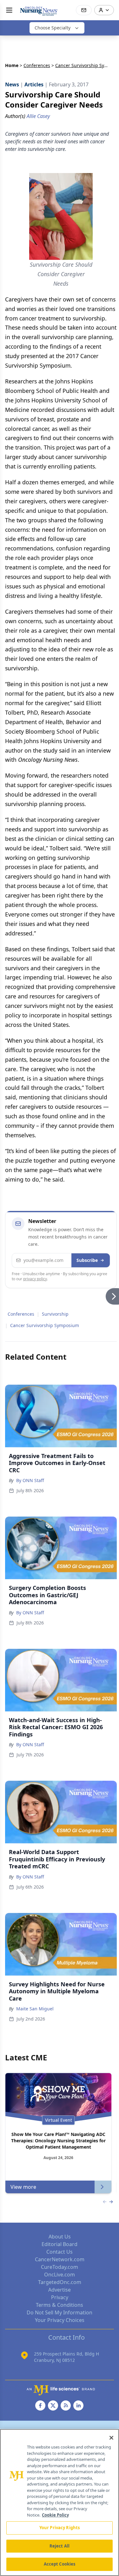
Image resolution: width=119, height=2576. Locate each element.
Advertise (60, 2290)
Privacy (60, 2297)
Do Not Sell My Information (60, 2312)
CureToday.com (60, 2267)
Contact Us (60, 2252)
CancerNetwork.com (60, 2259)
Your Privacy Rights (60, 2528)
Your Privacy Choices (60, 2320)
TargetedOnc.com (60, 2282)
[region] (60, 2502)
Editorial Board (60, 2244)
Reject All (60, 2546)
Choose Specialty (53, 28)
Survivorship (55, 1314)
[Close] (111, 2438)
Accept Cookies (60, 2564)
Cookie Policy (55, 2515)
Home (12, 65)
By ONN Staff (30, 1480)
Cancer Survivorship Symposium (45, 1325)
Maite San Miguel (35, 2009)
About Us (60, 2237)
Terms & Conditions (60, 2305)
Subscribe (87, 1260)
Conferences (37, 65)
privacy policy (35, 1279)
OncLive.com (60, 2275)
